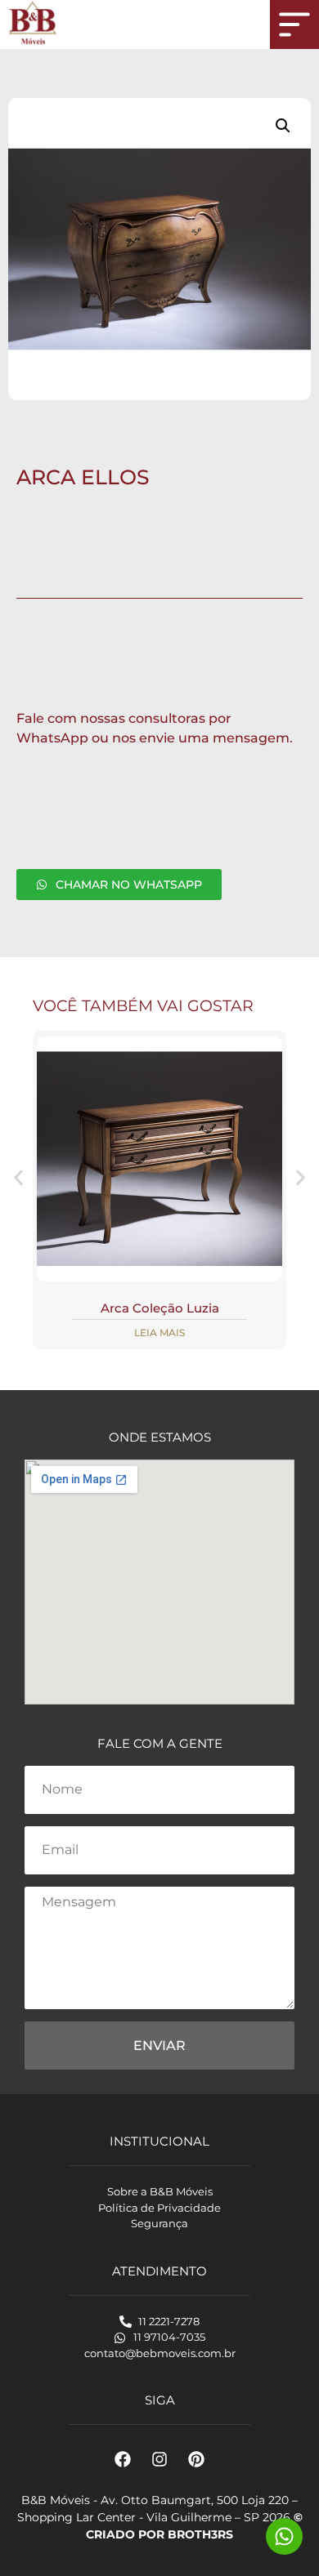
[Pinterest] (196, 2459)
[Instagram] (159, 2459)
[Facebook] (123, 2459)
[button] (283, 126)
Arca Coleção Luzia (160, 1308)
